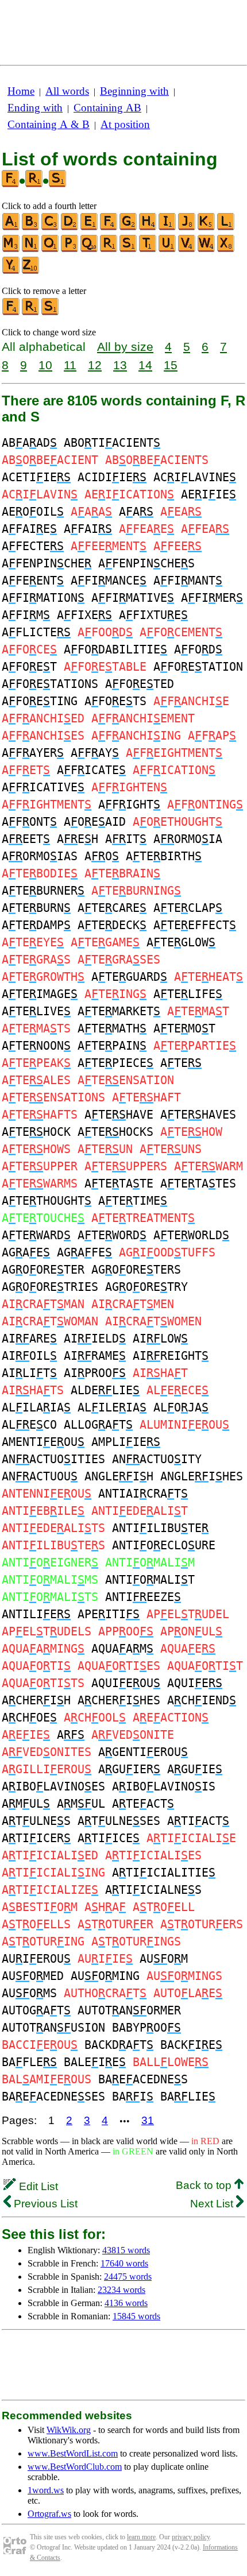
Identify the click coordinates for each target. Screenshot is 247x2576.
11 (70, 365)
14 (145, 365)
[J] (187, 228)
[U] (168, 250)
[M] (11, 250)
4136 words (126, 2303)
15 (171, 365)
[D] (70, 228)
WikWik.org (69, 2430)
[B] (31, 228)
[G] (129, 228)
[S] (129, 250)
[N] (31, 250)
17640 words (124, 2263)
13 (120, 365)
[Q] (90, 250)
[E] (90, 228)
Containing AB (107, 108)
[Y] (11, 271)
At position (125, 124)
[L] (226, 228)
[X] (226, 250)
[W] (207, 250)
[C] (51, 228)
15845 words (136, 2316)
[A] (11, 228)
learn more (141, 2537)
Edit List (37, 2186)
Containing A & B (49, 124)
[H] (148, 228)
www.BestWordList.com (73, 2453)
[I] (168, 228)
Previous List (44, 2204)
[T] (148, 250)
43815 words (126, 2250)
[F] (109, 228)
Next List (213, 2204)
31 (148, 2120)
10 (45, 365)
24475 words (128, 2277)
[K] (207, 228)
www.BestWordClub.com (75, 2467)
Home (21, 91)
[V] (187, 250)
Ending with (35, 108)
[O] (51, 250)
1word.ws (46, 2490)
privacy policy (191, 2537)
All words (67, 91)
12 (95, 365)
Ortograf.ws (49, 2514)
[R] (109, 250)
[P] (70, 250)
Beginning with (134, 91)
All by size (125, 347)
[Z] (31, 271)
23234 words (121, 2290)
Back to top (205, 2185)
